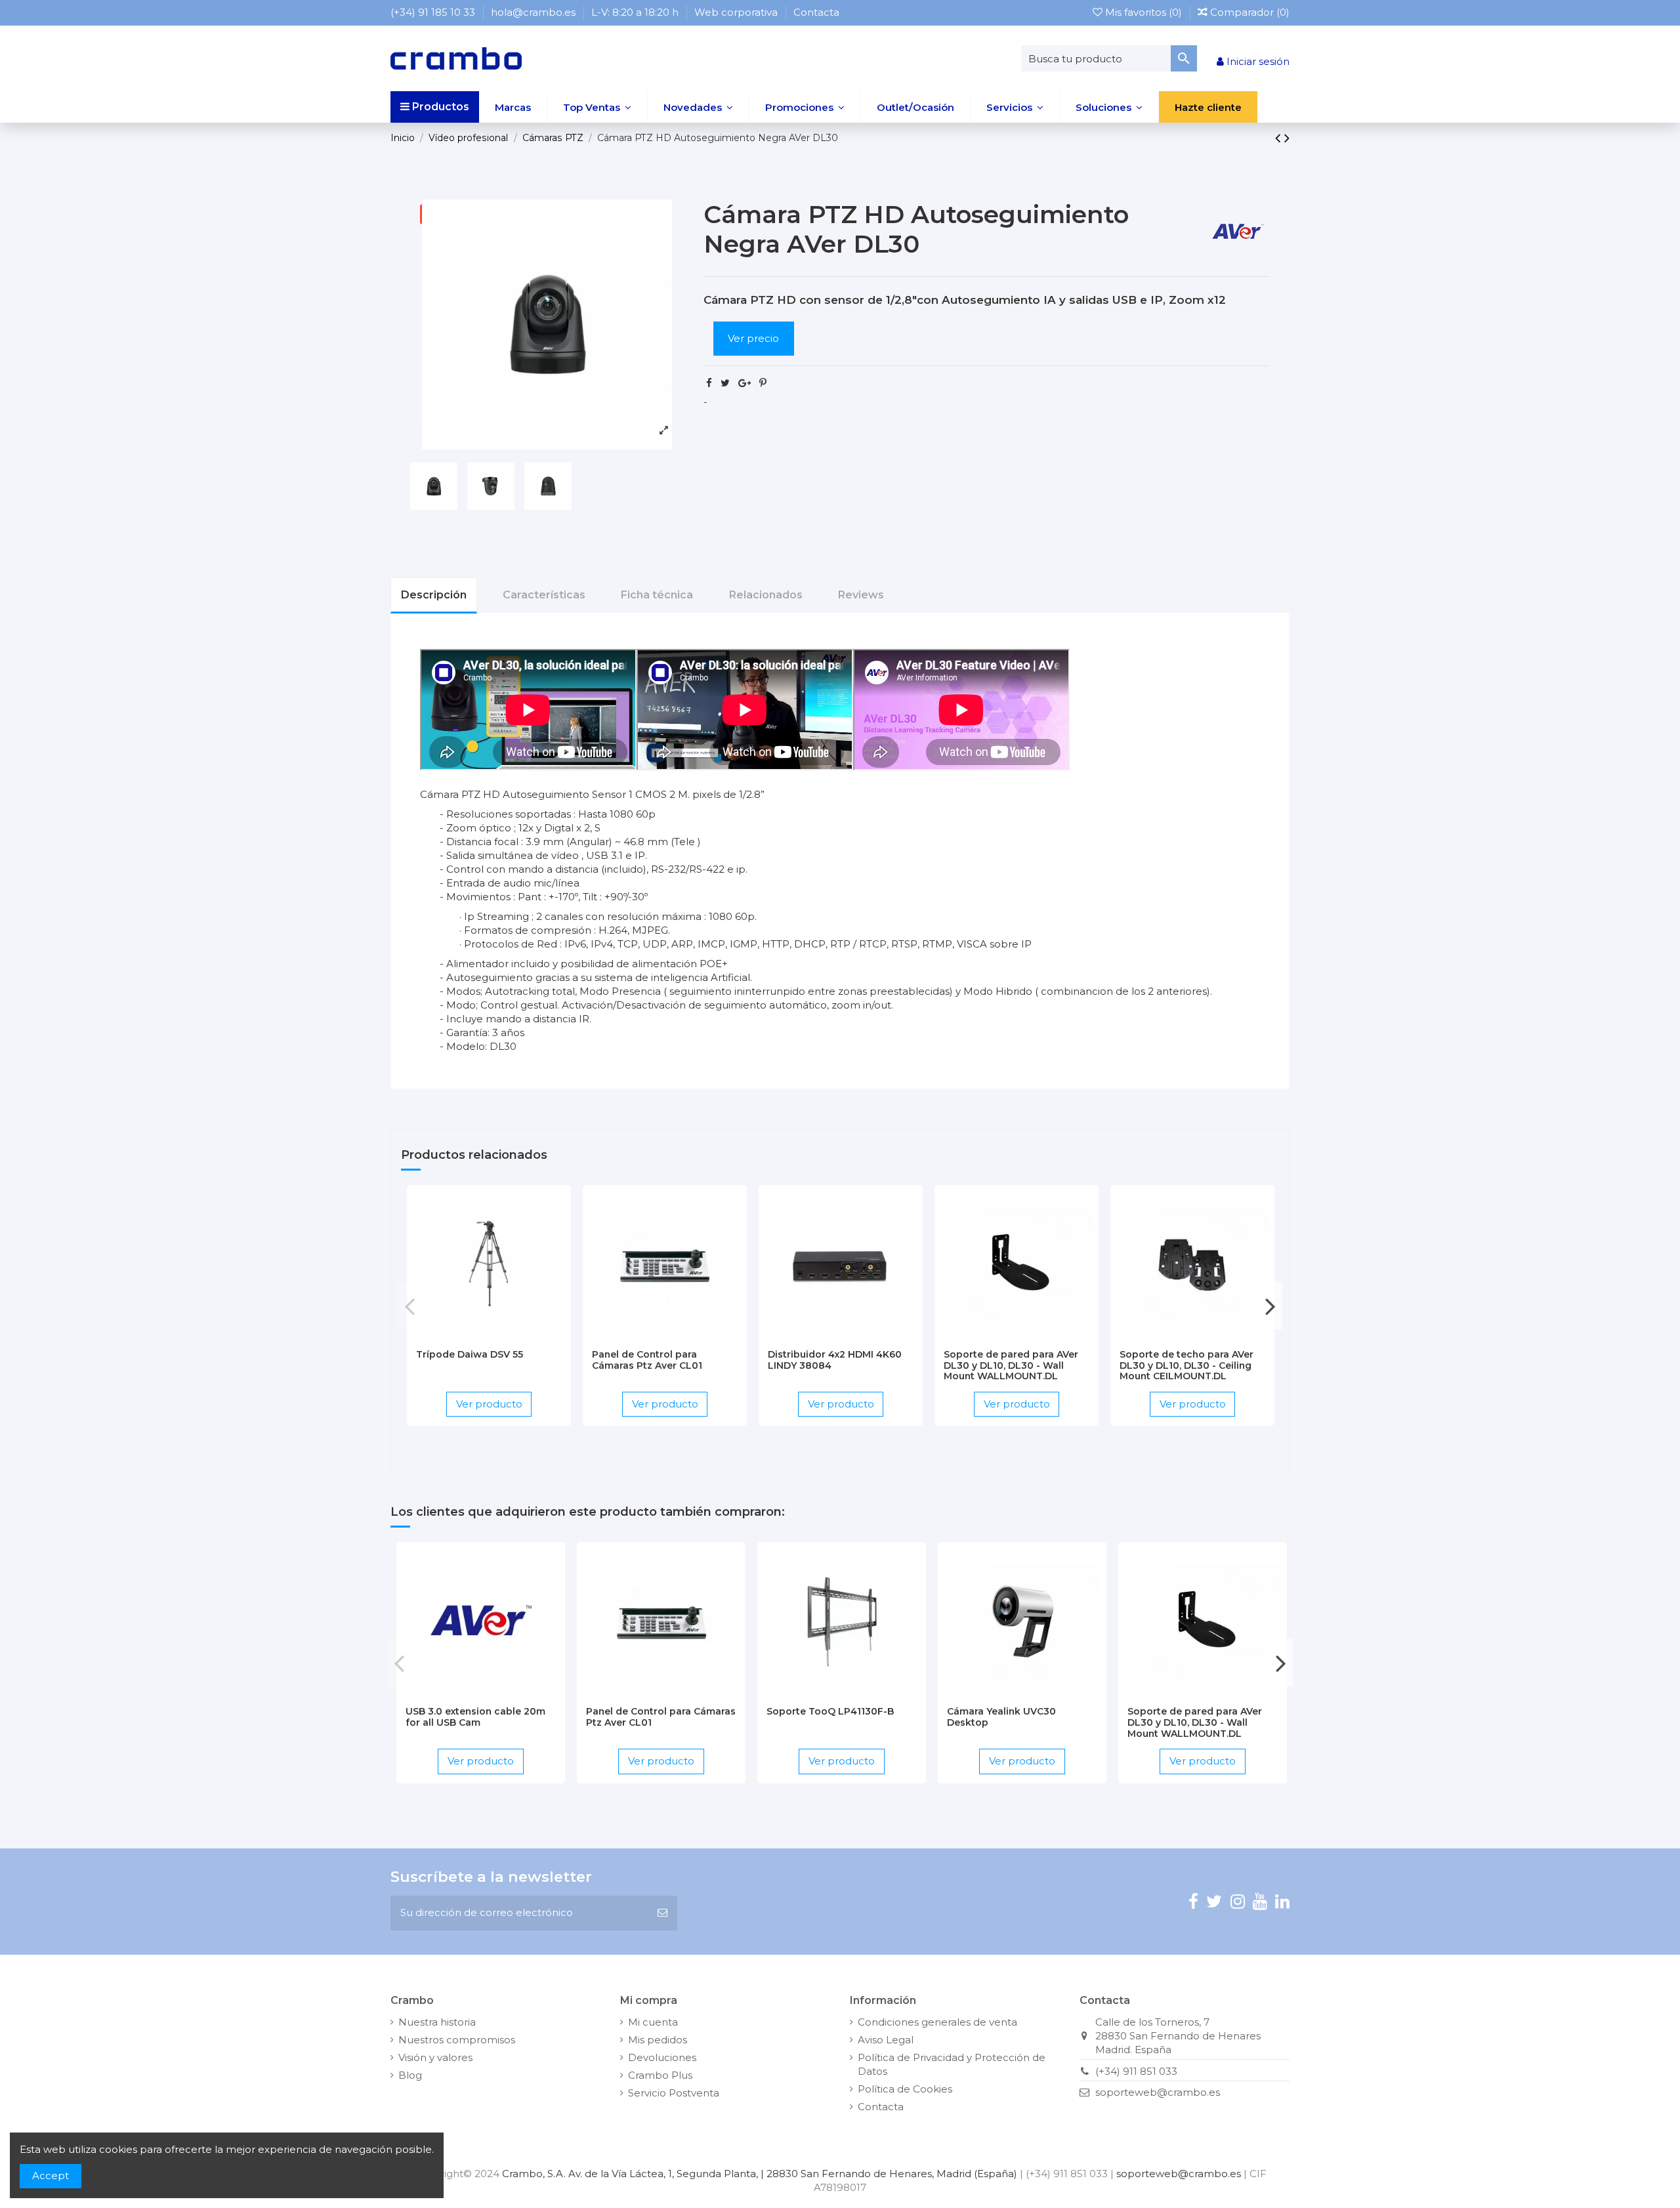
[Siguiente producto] (1287, 138)
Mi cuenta (653, 2022)
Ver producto (489, 1404)
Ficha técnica (657, 595)
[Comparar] (489, 1336)
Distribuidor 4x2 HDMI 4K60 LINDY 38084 (835, 1360)
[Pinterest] (763, 383)
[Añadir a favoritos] (469, 1336)
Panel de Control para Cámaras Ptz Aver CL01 (647, 1360)
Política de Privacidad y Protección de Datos (952, 2064)
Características (544, 595)
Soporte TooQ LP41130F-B (830, 1711)
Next (1270, 1305)
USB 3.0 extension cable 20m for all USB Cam (475, 1717)
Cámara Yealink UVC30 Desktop (1001, 1717)
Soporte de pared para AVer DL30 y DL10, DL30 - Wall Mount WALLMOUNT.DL (1011, 1365)
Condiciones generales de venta (937, 2022)
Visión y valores (435, 2057)
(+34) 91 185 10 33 (434, 12)
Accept (51, 2176)
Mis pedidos (658, 2040)
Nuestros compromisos (457, 2040)
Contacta (816, 12)
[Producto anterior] (1280, 138)
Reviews (861, 595)
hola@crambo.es (535, 12)
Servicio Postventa (674, 2093)
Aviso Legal (886, 2040)
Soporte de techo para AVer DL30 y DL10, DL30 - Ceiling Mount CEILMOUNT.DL (1186, 1365)
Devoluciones (662, 2057)
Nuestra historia (437, 2022)
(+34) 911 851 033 (1136, 2071)
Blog (410, 2075)
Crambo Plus (660, 2075)
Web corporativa (737, 12)
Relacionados (766, 595)
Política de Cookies (905, 2089)
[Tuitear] (725, 383)
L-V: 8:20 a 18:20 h (636, 12)
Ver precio (753, 338)
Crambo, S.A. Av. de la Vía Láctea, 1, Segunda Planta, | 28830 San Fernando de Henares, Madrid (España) (760, 2174)
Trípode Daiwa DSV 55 (470, 1354)
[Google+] (745, 383)
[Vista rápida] (509, 1336)
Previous (410, 1305)
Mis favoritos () (1144, 12)
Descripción (434, 595)
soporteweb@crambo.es (1158, 2092)
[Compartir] (709, 383)
